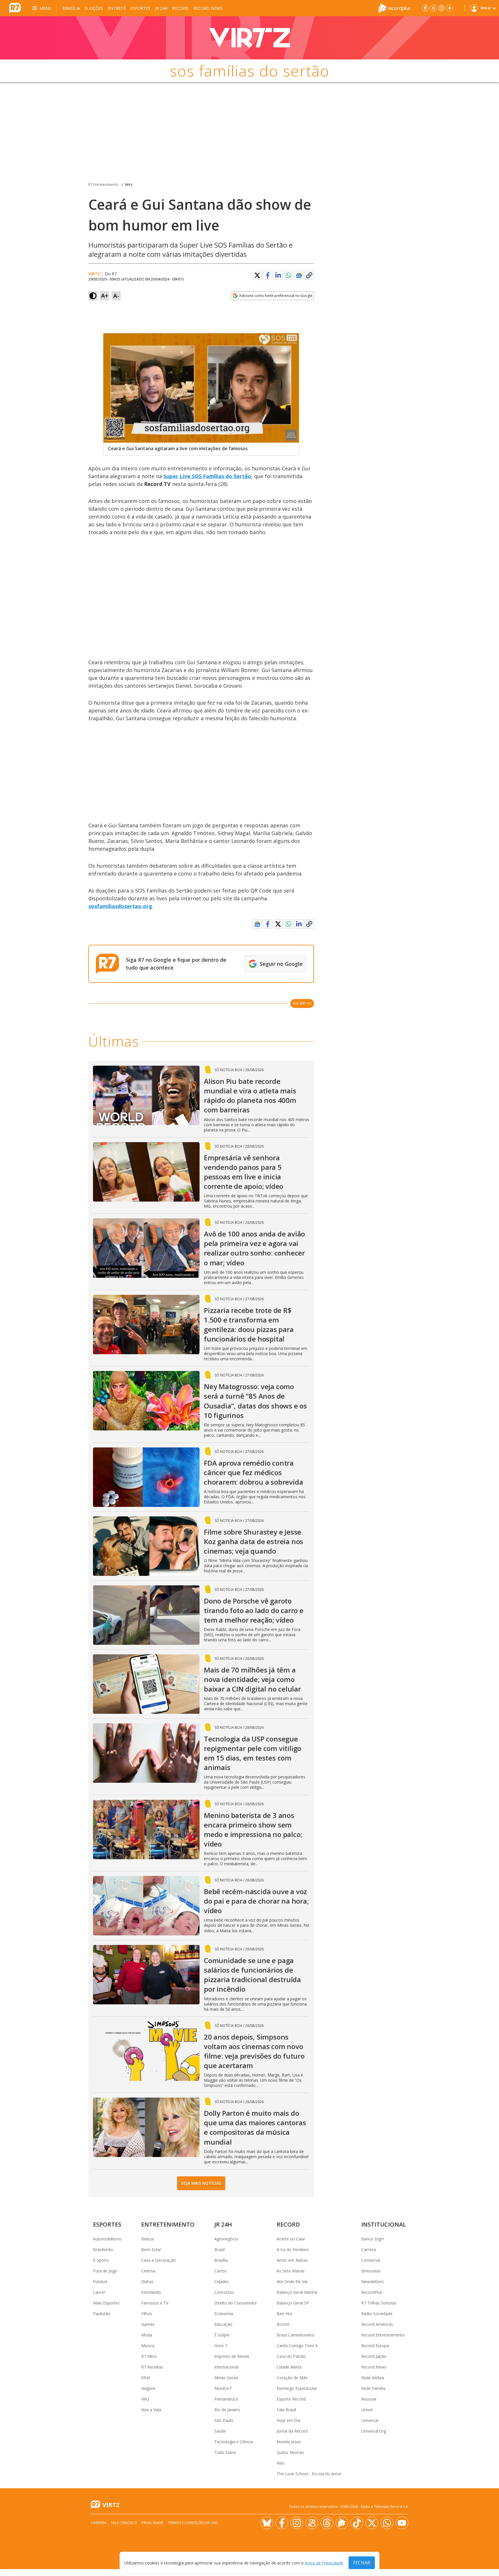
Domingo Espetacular (297, 2388)
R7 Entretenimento (103, 185)
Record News (208, 8)
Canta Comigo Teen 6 (297, 2346)
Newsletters (373, 2282)
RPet (146, 2378)
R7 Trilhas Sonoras (379, 2303)
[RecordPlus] (394, 8)
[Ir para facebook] (425, 8)
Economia (224, 2314)
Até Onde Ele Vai (292, 2282)
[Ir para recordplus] (342, 2523)
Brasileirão (103, 2249)
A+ (105, 296)
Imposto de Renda (232, 2356)
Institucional (384, 2224)
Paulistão (102, 2314)
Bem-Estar (151, 2249)
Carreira (369, 2249)
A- (116, 296)
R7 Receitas (152, 2367)
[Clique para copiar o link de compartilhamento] (309, 275)
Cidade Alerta (289, 2367)
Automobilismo (107, 2239)
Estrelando (151, 2292)
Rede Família (373, 2388)
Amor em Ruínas (292, 2260)
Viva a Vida (151, 2410)
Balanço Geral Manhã (297, 2292)
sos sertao (302, 1003)
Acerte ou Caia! (291, 2239)
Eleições (94, 8)
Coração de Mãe (292, 2378)
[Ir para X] (433, 8)
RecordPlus (372, 2292)
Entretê (117, 8)
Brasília (71, 8)
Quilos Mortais (290, 2452)
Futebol (100, 2282)
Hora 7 (221, 2346)
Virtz (129, 185)
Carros (220, 2271)
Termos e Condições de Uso (193, 2523)
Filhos (147, 2314)
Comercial (371, 2260)
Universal (370, 2420)
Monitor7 (223, 2388)
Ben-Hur (284, 2314)
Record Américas (377, 2324)
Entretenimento (168, 2224)
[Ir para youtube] (402, 2523)
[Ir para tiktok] (357, 2523)
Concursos (224, 2292)
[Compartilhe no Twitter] (257, 275)
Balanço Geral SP (293, 2303)
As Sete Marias (291, 2271)
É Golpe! (222, 2335)
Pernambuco (226, 2399)
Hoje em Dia (288, 2420)
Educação (223, 2324)
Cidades (222, 2282)
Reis (281, 2463)
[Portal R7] (15, 8)
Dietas (147, 2282)
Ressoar (369, 2399)
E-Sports (101, 2260)
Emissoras (371, 2271)
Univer (367, 2410)
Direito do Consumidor (236, 2303)
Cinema (148, 2271)
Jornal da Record (292, 2431)
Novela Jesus (289, 2442)
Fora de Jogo (105, 2271)
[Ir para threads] (327, 2523)
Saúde (220, 2431)
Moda (147, 2335)
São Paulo (224, 2420)
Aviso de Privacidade (324, 2563)
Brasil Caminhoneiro (296, 2335)
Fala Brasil (286, 2410)
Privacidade (152, 2523)
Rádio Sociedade (377, 2314)
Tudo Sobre (225, 2452)
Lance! (99, 2292)
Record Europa (375, 2346)
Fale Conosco (124, 2523)
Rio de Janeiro (227, 2410)
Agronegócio (226, 2239)
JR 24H (161, 8)
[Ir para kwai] (312, 2523)
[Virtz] (249, 38)
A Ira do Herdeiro (293, 2249)
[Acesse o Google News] (299, 275)
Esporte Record (291, 2399)
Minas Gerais (226, 2378)
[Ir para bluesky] (267, 2523)
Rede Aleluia (373, 2378)
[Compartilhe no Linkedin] (278, 275)
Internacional (226, 2367)
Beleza (148, 2239)
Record (180, 8)
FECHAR (362, 2563)
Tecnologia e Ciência (234, 2442)
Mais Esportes (106, 2303)
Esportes (140, 8)
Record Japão (374, 2356)
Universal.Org (374, 2431)
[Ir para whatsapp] (387, 2523)
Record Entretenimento (383, 2335)
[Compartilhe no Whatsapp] (288, 275)
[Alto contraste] (93, 296)
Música (148, 2346)
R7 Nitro (149, 2356)
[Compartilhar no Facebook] (268, 275)
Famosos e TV (155, 2303)
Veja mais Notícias (201, 2183)
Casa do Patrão (291, 2356)
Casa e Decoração (159, 2260)
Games (148, 2324)
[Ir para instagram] (442, 8)
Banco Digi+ (373, 2239)
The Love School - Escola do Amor (309, 2474)
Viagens (148, 2388)
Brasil (219, 2249)
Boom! (283, 2324)
